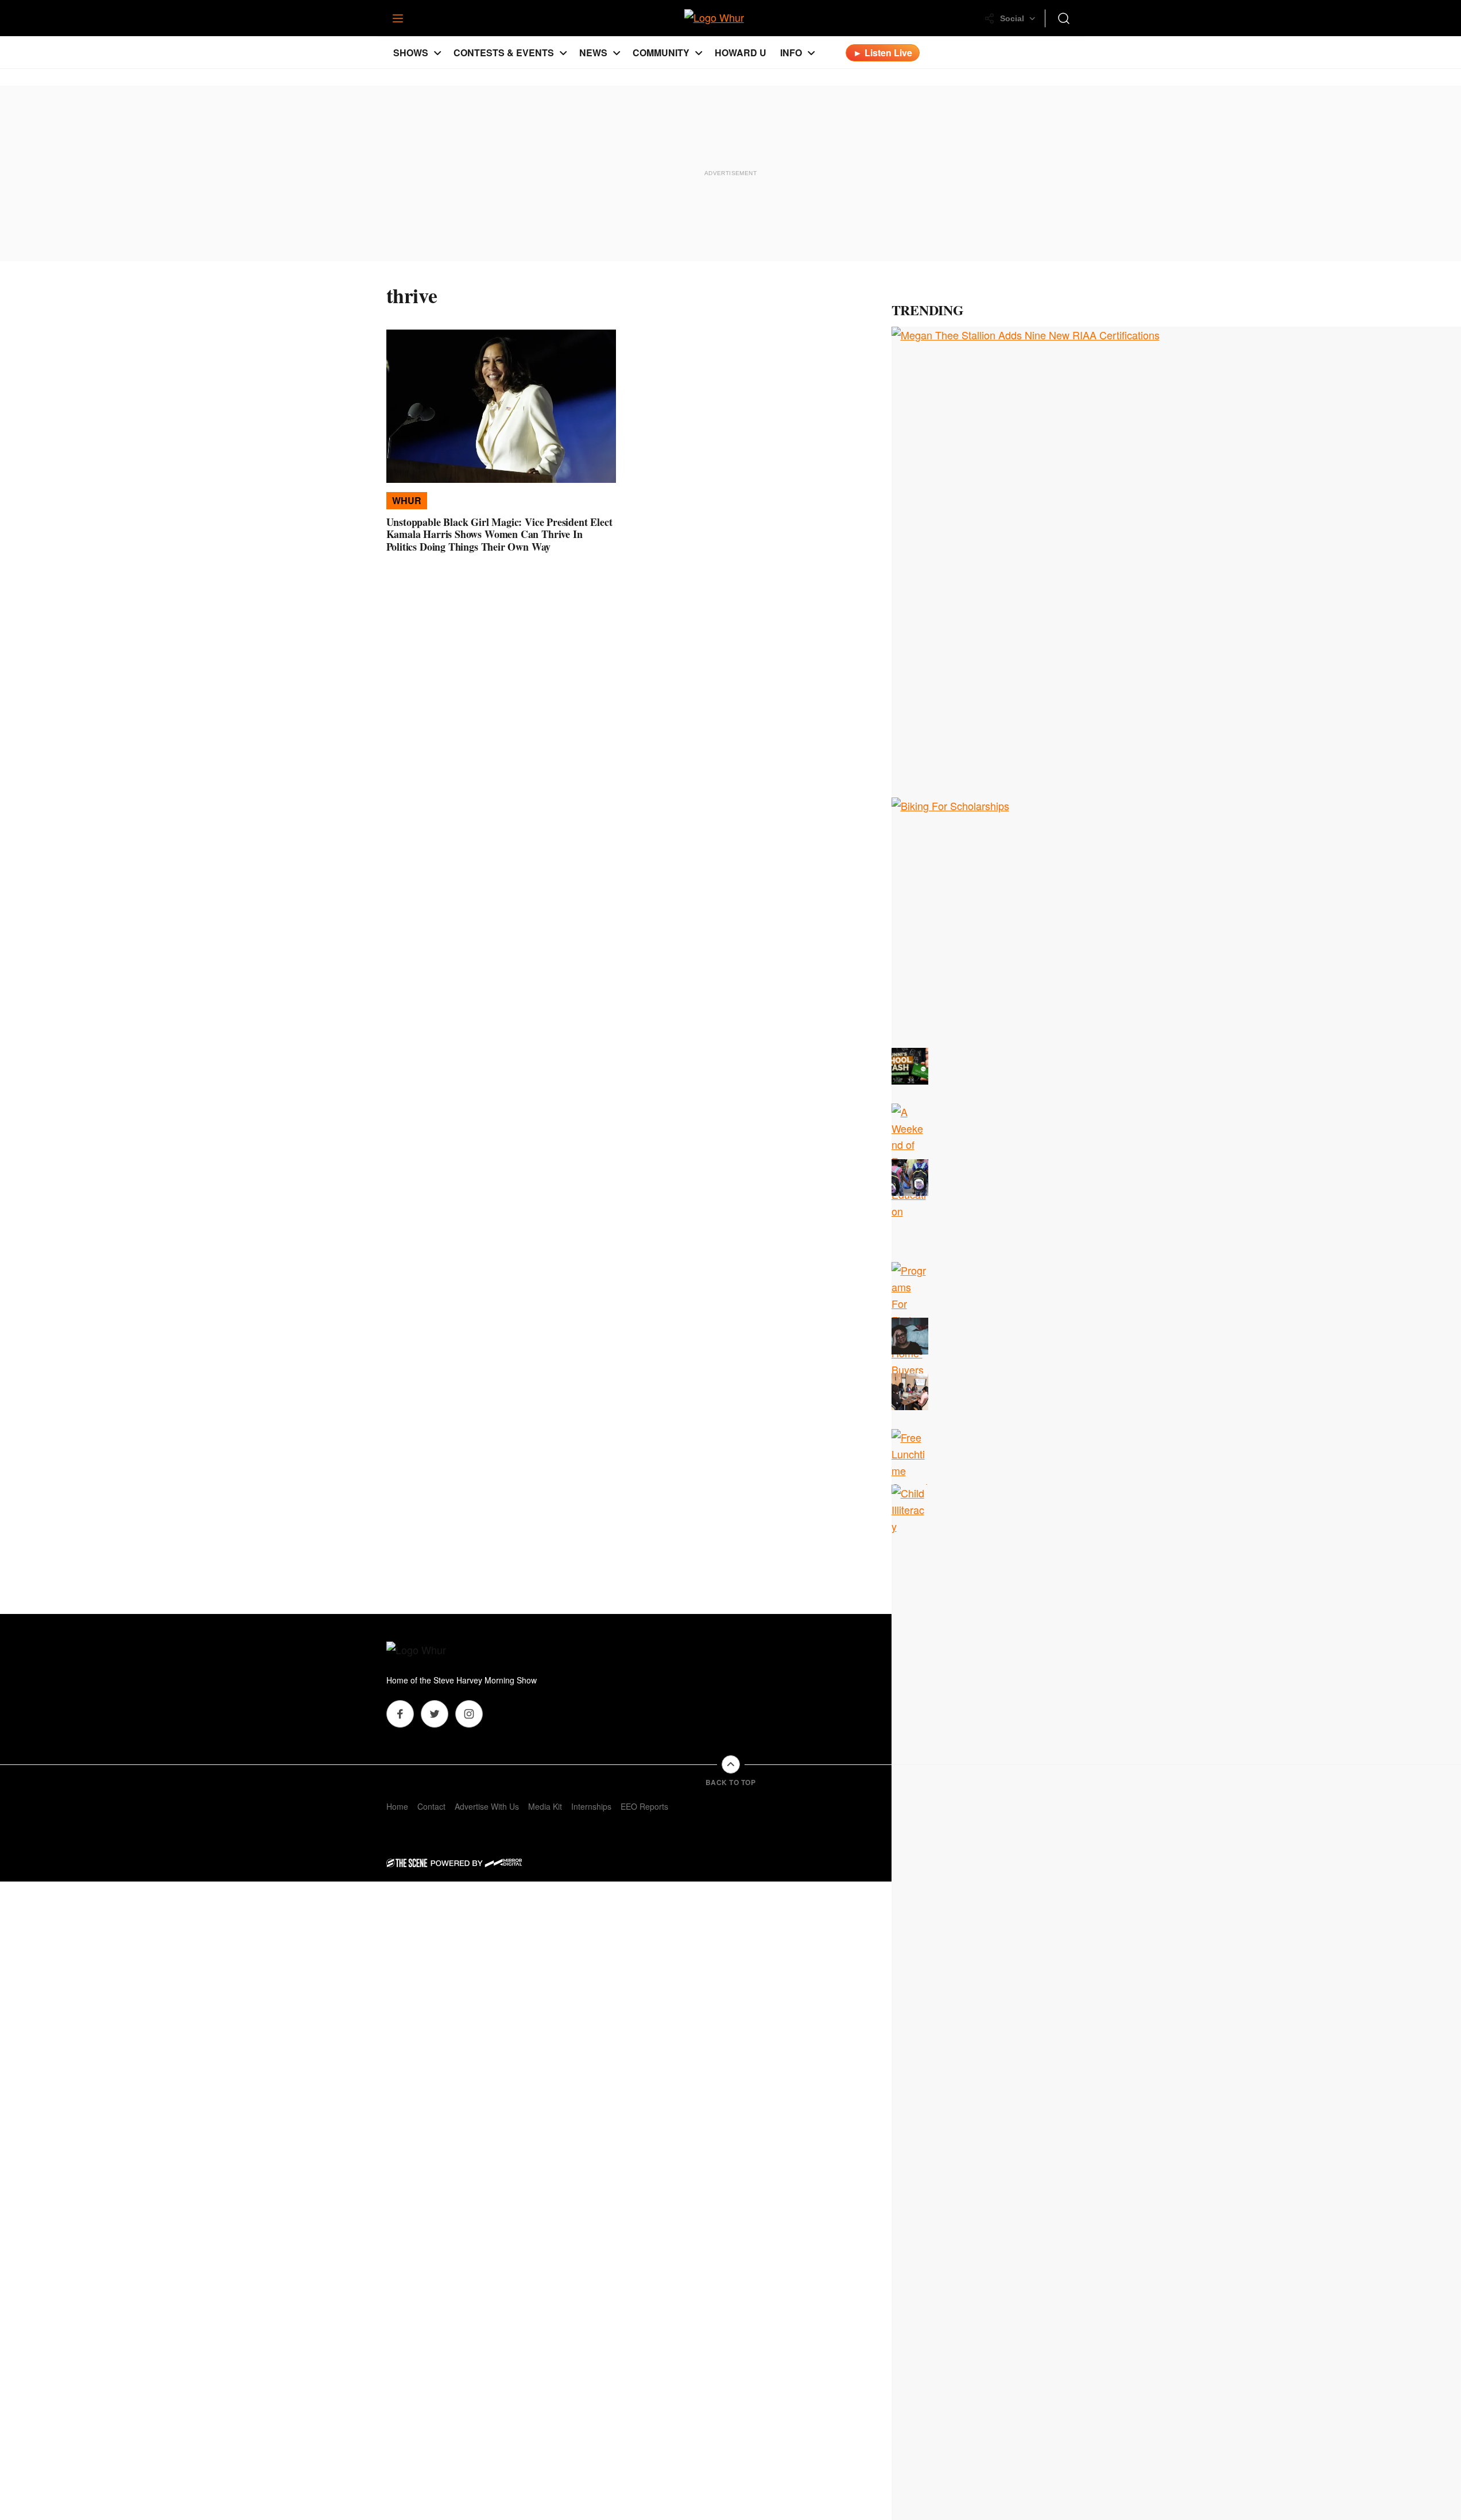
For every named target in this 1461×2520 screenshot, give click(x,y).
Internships (591, 1806)
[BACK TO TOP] (731, 1764)
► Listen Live (883, 53)
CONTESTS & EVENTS (504, 53)
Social (1012, 18)
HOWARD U (741, 53)
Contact (431, 1806)
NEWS (593, 53)
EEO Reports (644, 1806)
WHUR (407, 500)
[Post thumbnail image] (501, 406)
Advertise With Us (487, 1806)
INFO (791, 53)
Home (397, 1806)
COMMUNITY (661, 53)
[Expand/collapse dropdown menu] (437, 53)
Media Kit (545, 1806)
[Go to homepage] (432, 1651)
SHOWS (411, 53)
